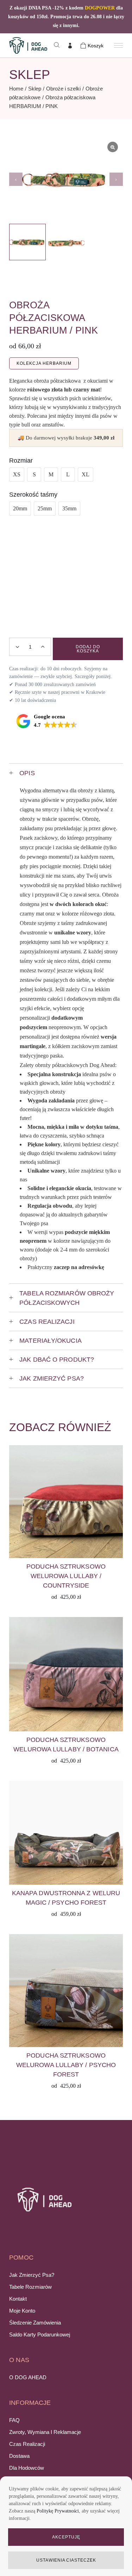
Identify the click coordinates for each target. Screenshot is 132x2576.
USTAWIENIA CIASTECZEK (66, 2560)
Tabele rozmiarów (30, 2287)
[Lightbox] (113, 147)
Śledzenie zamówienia (35, 2323)
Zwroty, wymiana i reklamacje (45, 2432)
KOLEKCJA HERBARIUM (44, 363)
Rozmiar (21, 461)
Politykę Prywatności (58, 2511)
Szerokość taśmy (33, 495)
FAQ (14, 2420)
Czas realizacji (27, 2444)
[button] (116, 179)
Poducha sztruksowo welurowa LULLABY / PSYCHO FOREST (66, 2065)
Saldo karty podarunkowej (40, 2334)
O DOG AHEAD (28, 2377)
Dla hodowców (27, 2468)
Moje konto (22, 2311)
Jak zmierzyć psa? (32, 2275)
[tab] (66, 773)
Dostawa (19, 2456)
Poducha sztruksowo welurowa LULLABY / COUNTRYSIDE (66, 1576)
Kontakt (18, 2299)
